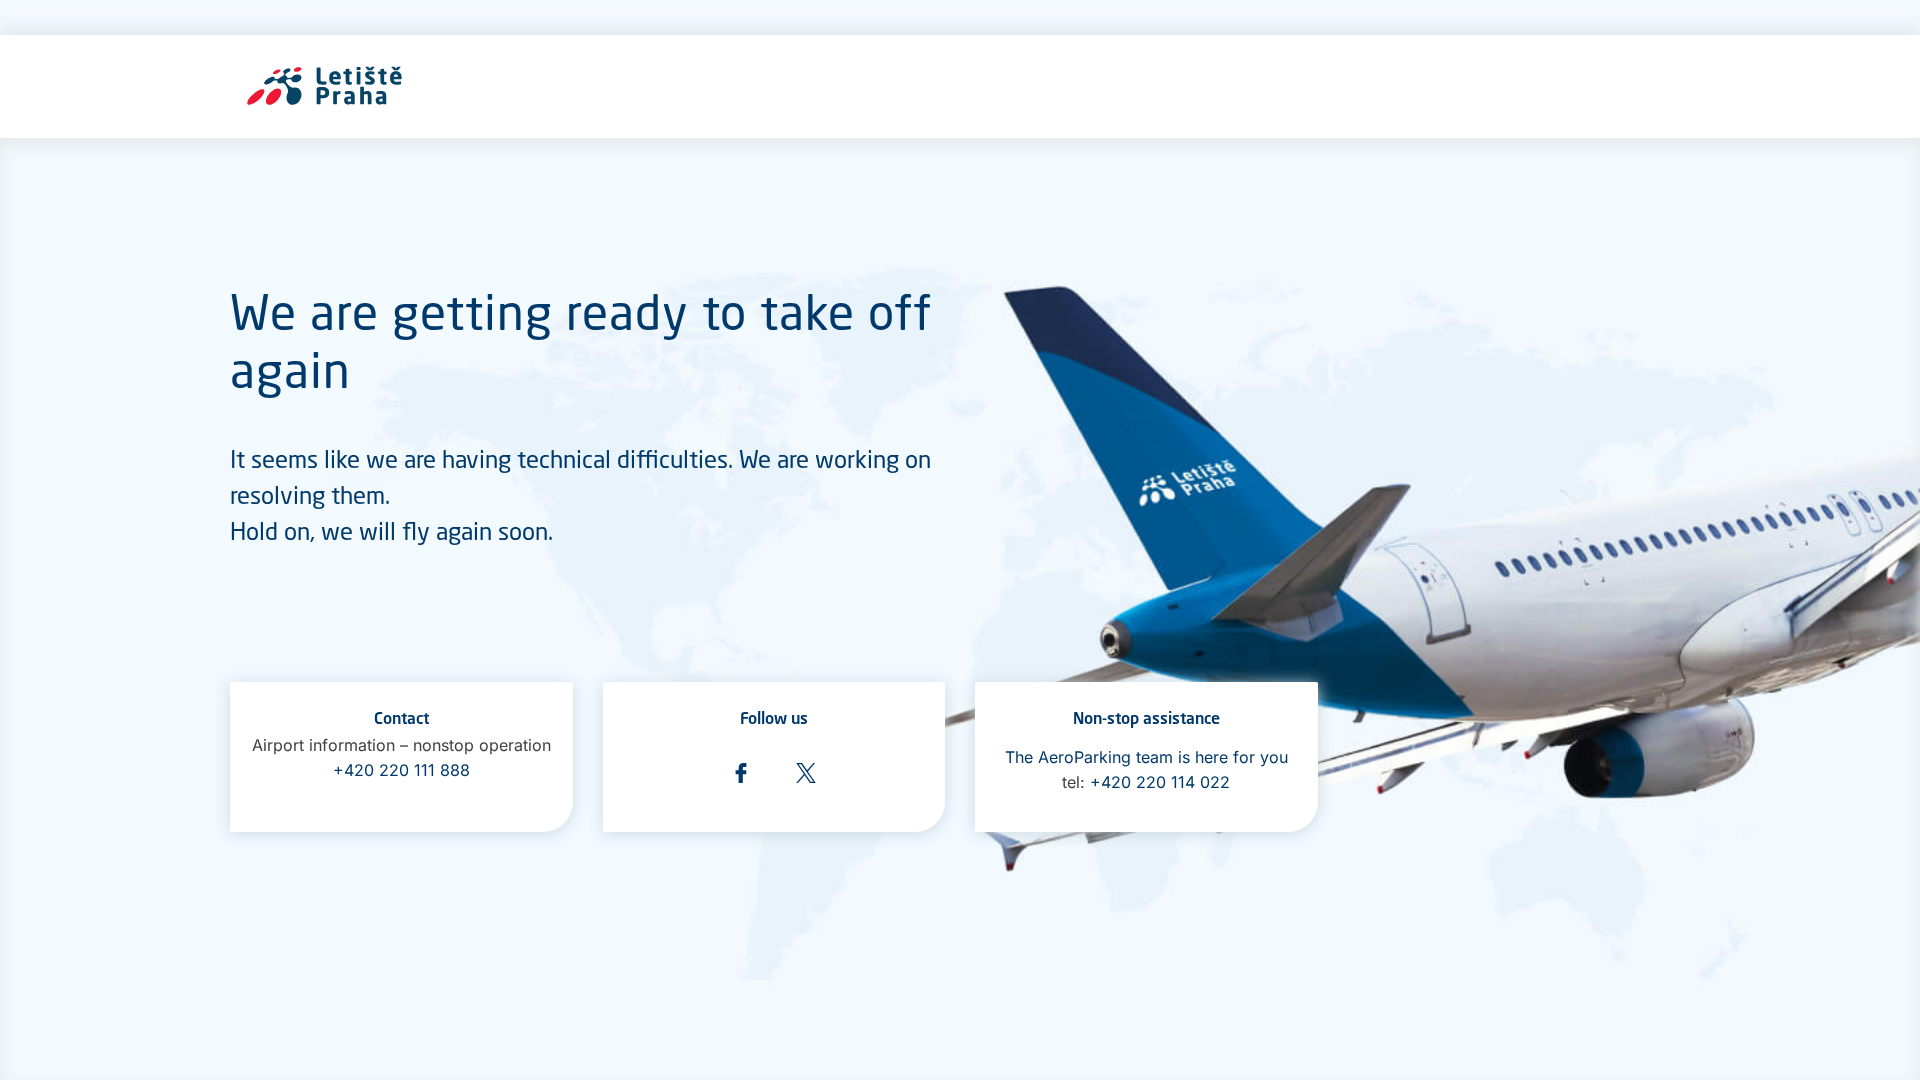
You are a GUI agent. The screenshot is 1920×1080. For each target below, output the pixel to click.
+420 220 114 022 (1160, 782)
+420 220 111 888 (401, 770)
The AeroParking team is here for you (1146, 757)
